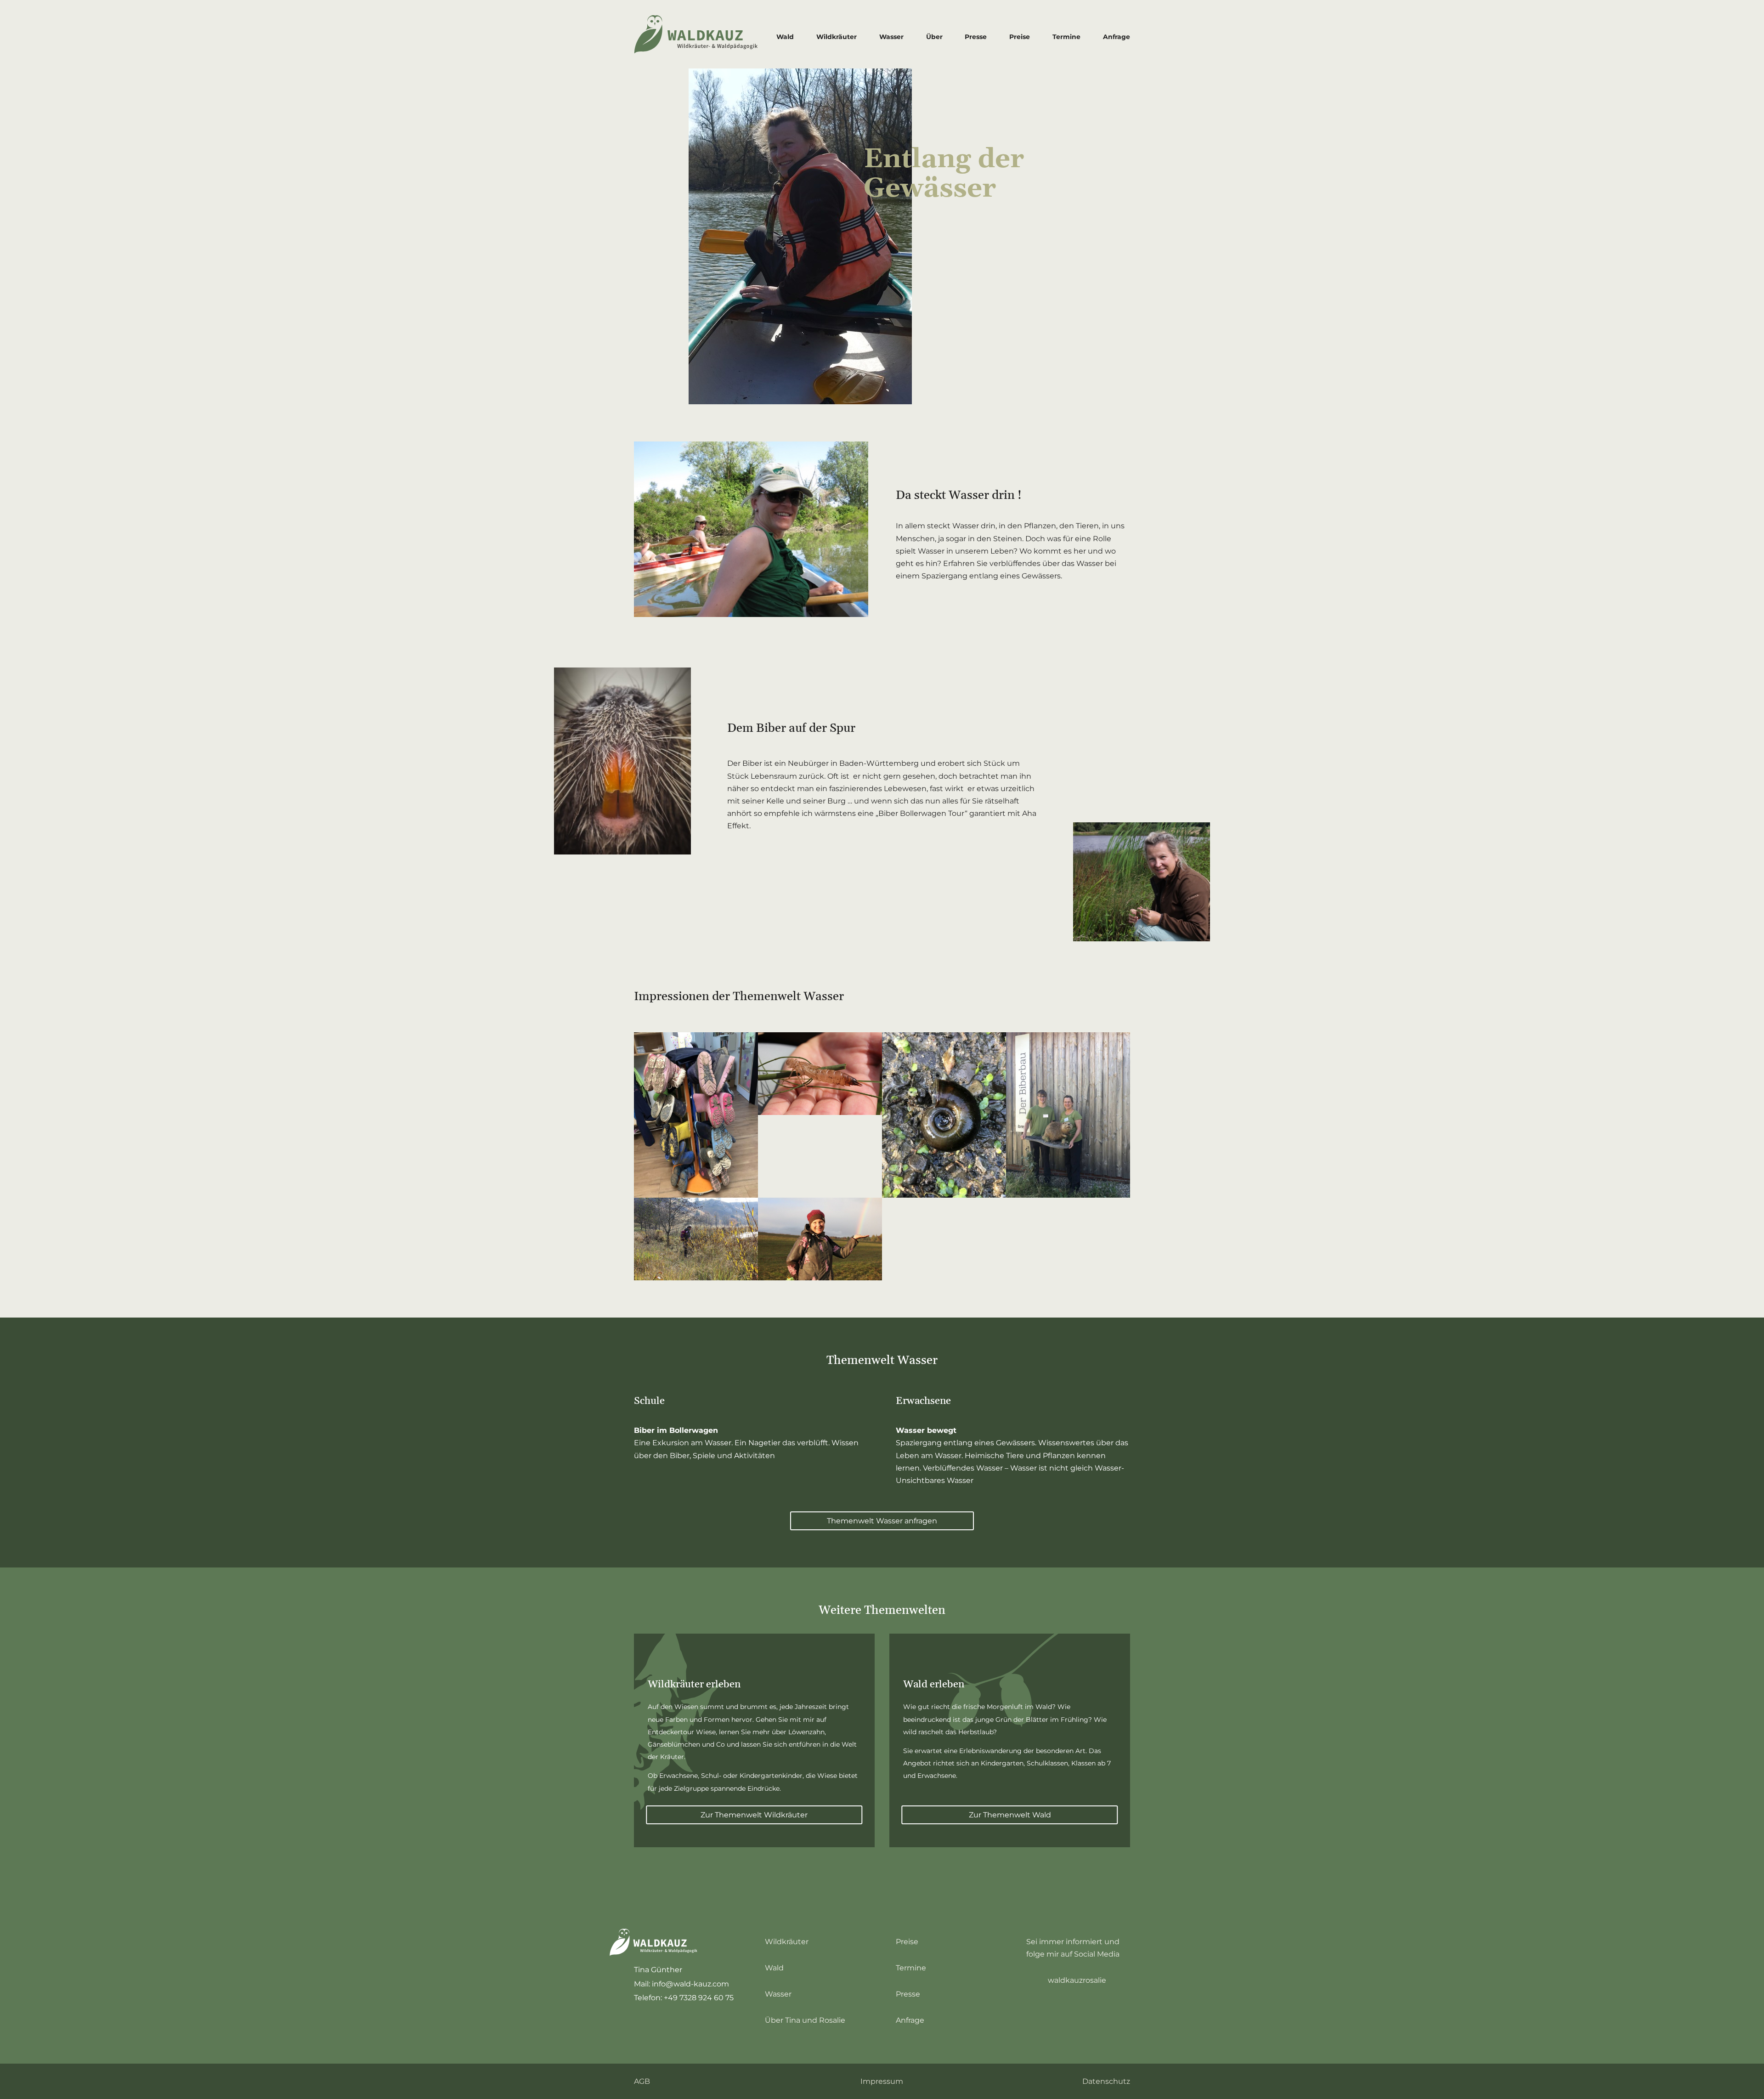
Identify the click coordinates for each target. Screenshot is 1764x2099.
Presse (976, 37)
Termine (1066, 37)
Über (934, 37)
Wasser (891, 37)
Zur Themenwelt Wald (1010, 1815)
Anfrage (1117, 37)
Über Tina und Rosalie (805, 2020)
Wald (785, 37)
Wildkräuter (837, 37)
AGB (642, 2081)
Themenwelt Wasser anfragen (882, 1521)
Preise (1020, 37)
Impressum (882, 2081)
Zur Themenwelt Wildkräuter (754, 1815)
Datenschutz (1106, 2081)
